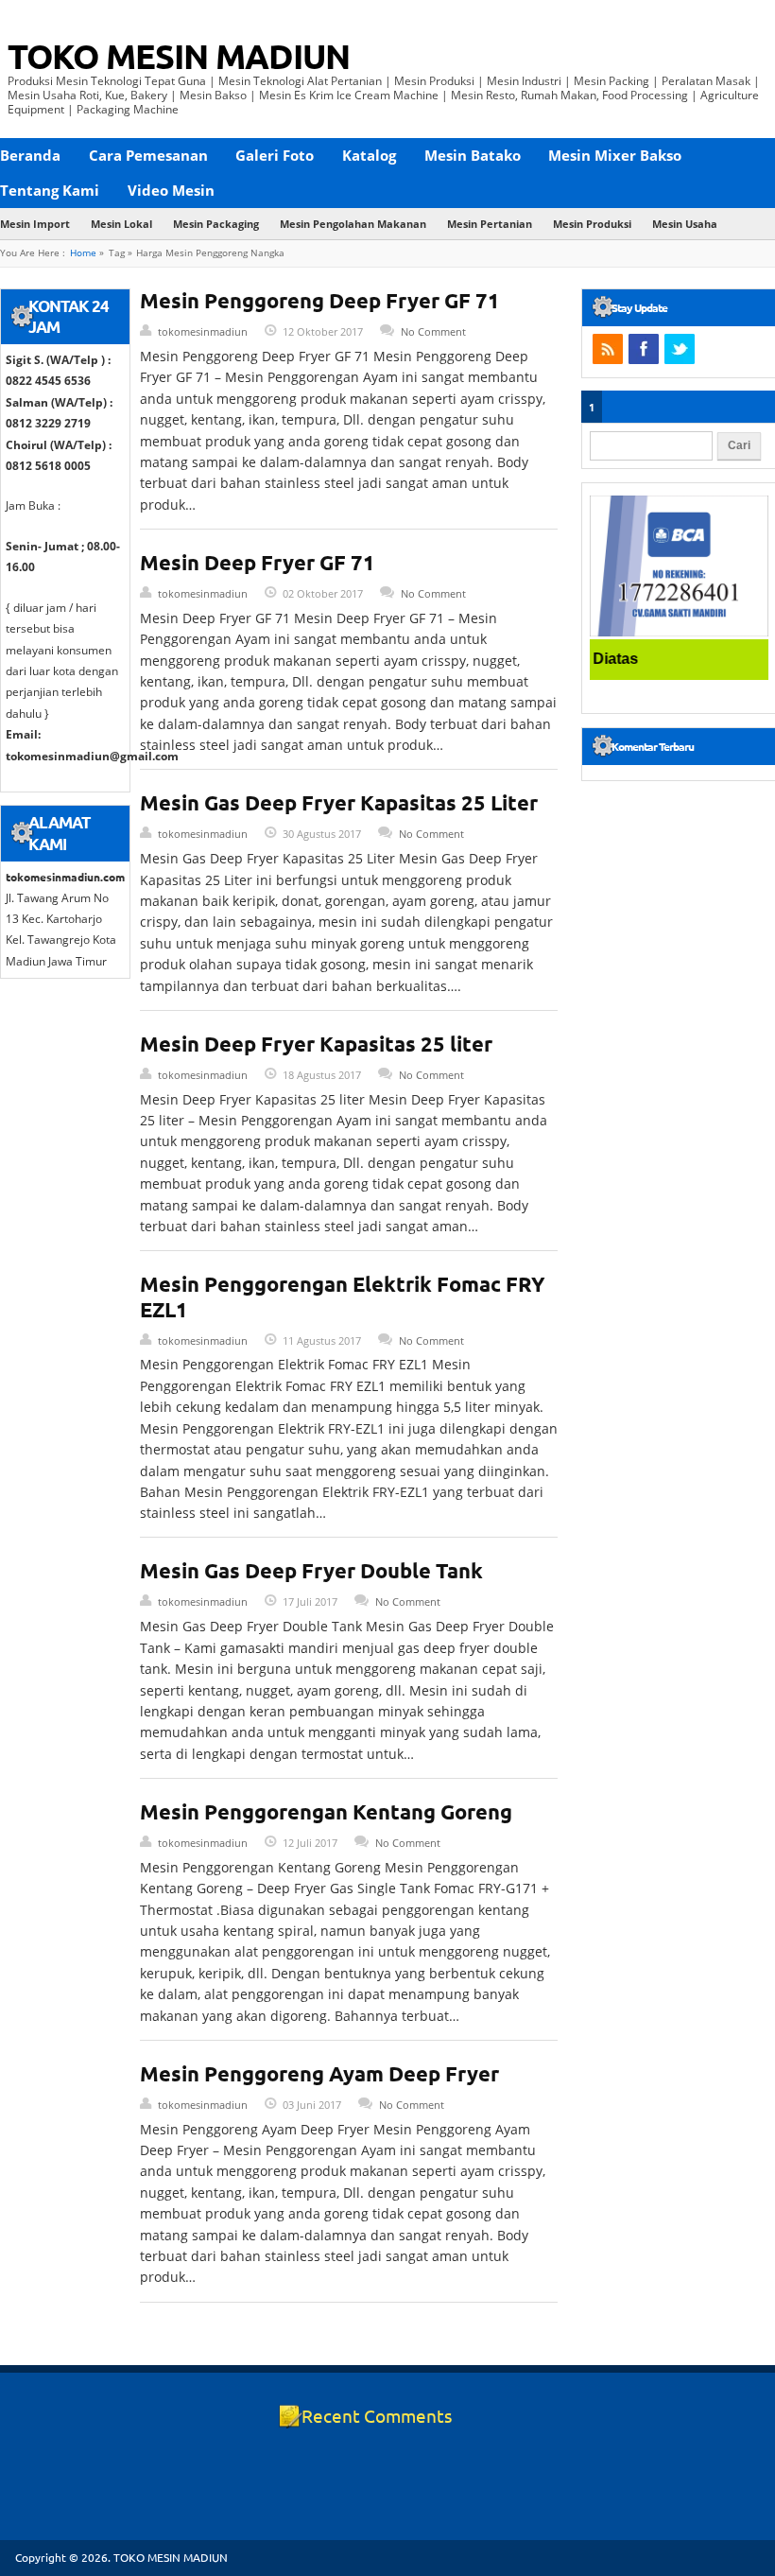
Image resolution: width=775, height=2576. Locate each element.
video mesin (171, 190)
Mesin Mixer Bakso (615, 155)
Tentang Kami (50, 190)
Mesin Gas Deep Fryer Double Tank (311, 1570)
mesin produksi (592, 224)
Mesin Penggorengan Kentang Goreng (326, 1811)
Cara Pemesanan (148, 155)
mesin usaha (685, 224)
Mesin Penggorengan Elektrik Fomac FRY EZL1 (343, 1296)
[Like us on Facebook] (644, 349)
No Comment (433, 331)
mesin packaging (216, 224)
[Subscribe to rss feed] (608, 349)
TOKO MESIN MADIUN (179, 56)
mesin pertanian (490, 224)
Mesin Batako (473, 155)
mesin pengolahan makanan (353, 224)
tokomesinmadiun (203, 331)
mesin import (35, 224)
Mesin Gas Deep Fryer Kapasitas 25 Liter (339, 802)
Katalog (369, 155)
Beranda (30, 155)
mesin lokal (121, 224)
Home (83, 253)
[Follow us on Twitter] (680, 349)
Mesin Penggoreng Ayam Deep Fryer (319, 2073)
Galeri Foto (275, 155)
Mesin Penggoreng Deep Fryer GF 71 (320, 300)
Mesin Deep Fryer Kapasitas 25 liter (316, 1044)
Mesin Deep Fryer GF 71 (258, 562)
